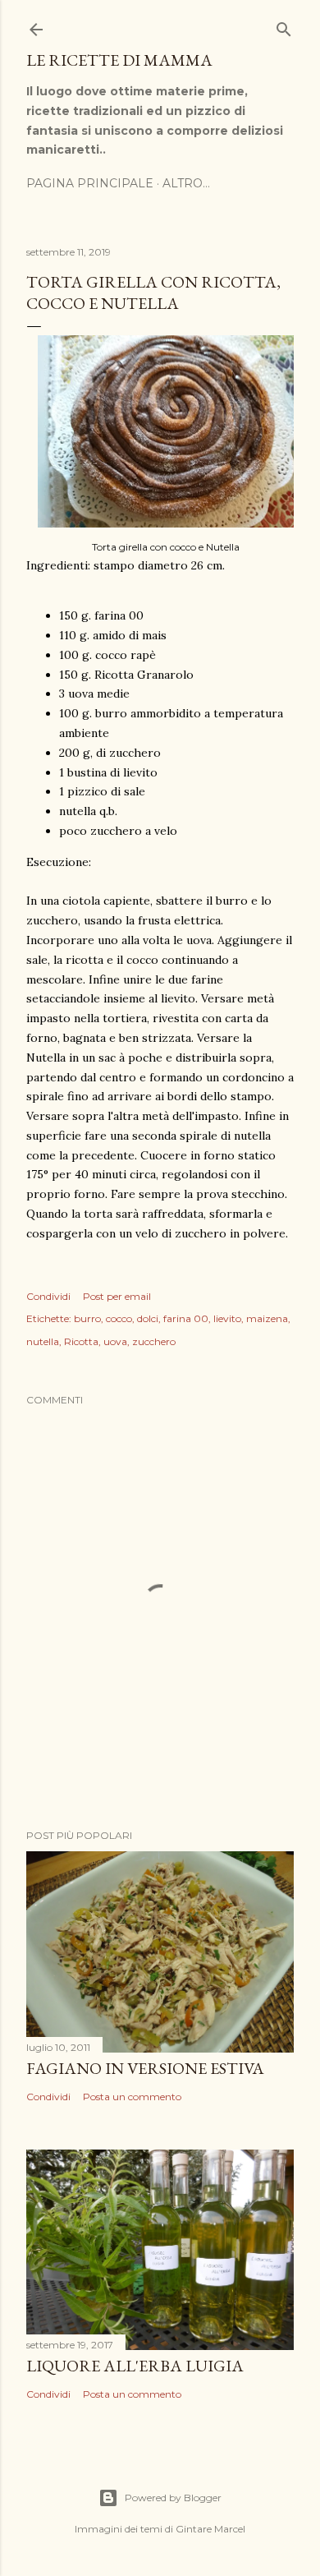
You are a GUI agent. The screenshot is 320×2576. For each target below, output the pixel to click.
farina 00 (186, 1318)
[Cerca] (284, 26)
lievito (227, 1318)
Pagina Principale (90, 183)
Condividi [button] (48, 1296)
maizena (267, 1318)
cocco (119, 1318)
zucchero (154, 1341)
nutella (43, 1341)
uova (115, 1341)
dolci (148, 1318)
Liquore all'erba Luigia (135, 2366)
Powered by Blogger (173, 2498)
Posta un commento (132, 2097)
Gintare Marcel (210, 2529)
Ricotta (81, 1341)
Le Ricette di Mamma (119, 60)
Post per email (117, 1296)
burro (87, 1318)
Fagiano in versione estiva (145, 2068)
